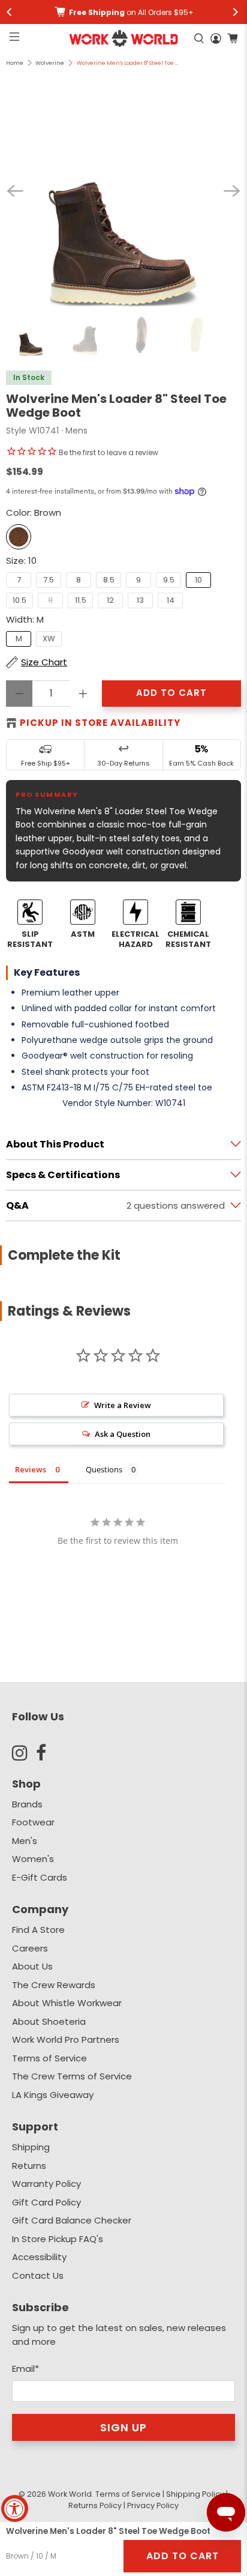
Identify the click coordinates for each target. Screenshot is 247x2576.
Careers (30, 1948)
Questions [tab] (104, 1469)
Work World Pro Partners (66, 2039)
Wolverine (50, 63)
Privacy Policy (153, 2505)
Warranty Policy (46, 2184)
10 (198, 580)
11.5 (81, 600)
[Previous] (15, 191)
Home (15, 63)
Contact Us (38, 2275)
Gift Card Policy (46, 2202)
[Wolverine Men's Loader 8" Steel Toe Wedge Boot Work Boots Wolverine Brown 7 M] (123, 191)
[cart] (233, 38)
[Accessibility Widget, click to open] (15, 2508)
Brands (27, 1804)
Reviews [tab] (31, 1469)
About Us (32, 1966)
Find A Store (38, 1930)
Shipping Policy (195, 2494)
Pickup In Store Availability (100, 723)
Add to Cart (183, 2556)
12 (110, 600)
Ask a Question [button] (123, 1434)
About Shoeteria (49, 2021)
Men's (25, 1841)
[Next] (232, 191)
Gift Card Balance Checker (72, 2220)
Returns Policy (95, 2505)
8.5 (109, 580)
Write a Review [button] (123, 1405)
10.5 (19, 600)
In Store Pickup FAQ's (58, 2239)
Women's (33, 1859)
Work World (70, 2494)
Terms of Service (49, 2058)
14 (171, 600)
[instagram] (24, 1753)
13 (140, 600)
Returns (29, 2166)
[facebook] (48, 1753)
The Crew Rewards (54, 1985)
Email (25, 2369)
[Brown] (19, 537)
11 (50, 600)
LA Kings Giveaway (53, 2095)
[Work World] (124, 38)
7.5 (49, 580)
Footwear (33, 1822)
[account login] (216, 38)
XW (49, 639)
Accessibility (39, 2257)
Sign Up (123, 2427)
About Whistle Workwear (67, 2003)
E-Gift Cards (40, 1877)
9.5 (169, 580)
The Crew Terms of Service (72, 2076)
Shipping (31, 2147)
